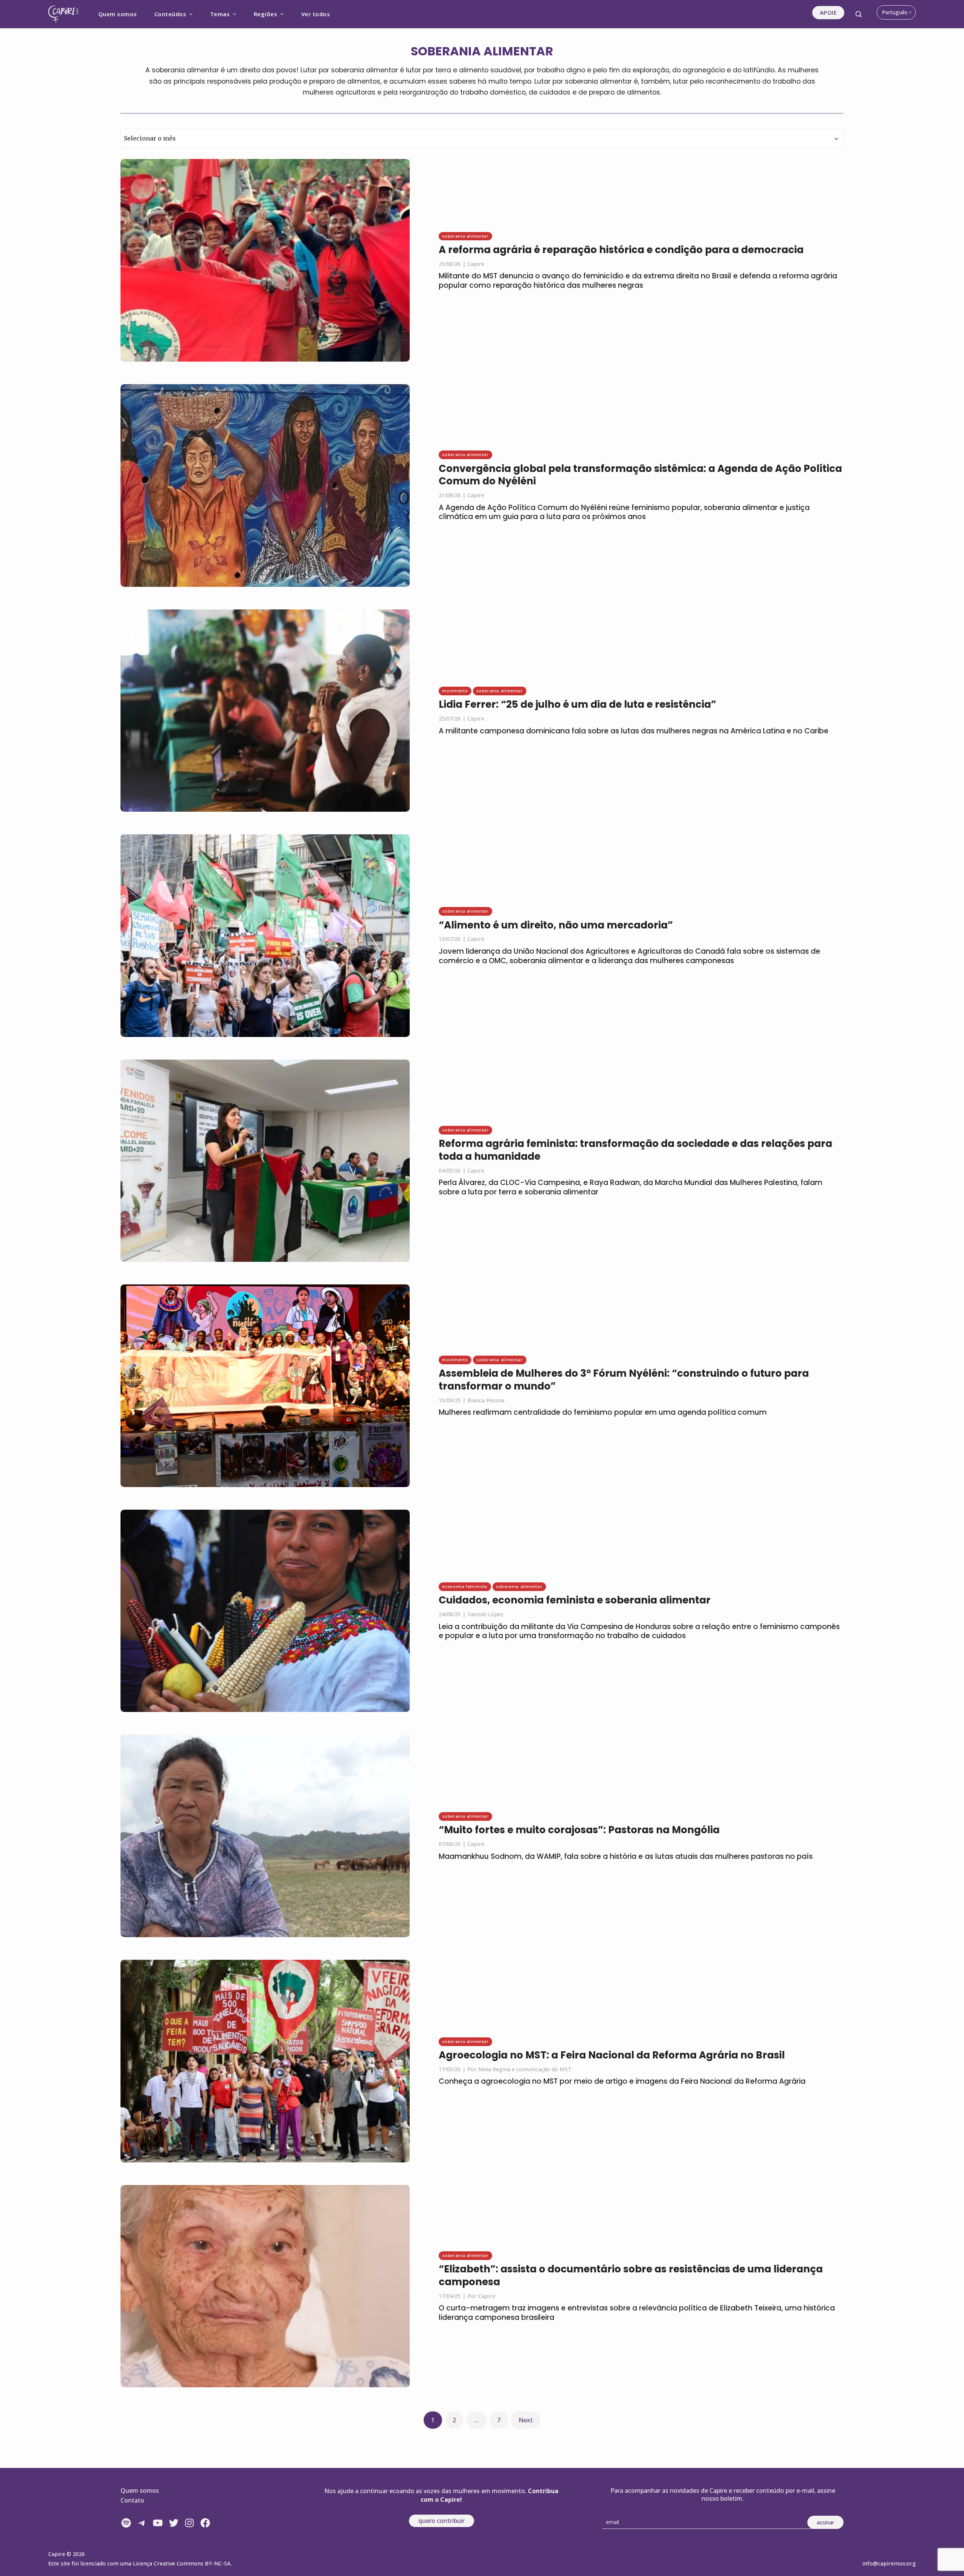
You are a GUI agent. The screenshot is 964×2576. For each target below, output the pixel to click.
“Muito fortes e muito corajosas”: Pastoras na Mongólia (579, 1830)
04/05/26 (450, 1170)
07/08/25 (450, 1844)
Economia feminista (465, 1586)
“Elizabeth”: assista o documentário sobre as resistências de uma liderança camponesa (631, 2275)
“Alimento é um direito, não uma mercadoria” (556, 925)
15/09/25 (450, 1400)
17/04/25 (450, 2296)
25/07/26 (450, 718)
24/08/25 (450, 1614)
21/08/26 (450, 495)
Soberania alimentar (465, 236)
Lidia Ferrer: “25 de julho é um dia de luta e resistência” (577, 704)
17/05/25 (450, 2069)
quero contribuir (442, 2521)
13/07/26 (450, 939)
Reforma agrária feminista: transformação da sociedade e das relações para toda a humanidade (635, 1150)
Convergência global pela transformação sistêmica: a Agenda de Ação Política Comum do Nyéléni (640, 475)
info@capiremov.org (889, 2563)
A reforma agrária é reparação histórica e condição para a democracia (621, 250)
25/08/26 (450, 264)
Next (526, 2420)
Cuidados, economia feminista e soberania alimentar (575, 1600)
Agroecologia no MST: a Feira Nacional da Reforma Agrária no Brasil (612, 2055)
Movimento (455, 691)
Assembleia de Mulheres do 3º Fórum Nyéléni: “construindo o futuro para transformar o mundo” (624, 1380)
